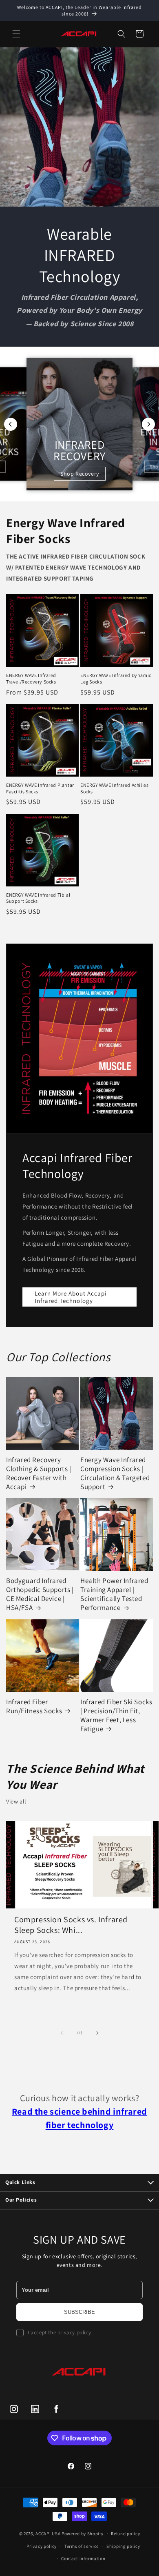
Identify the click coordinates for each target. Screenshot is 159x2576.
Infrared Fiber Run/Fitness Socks (34, 1706)
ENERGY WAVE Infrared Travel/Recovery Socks (31, 678)
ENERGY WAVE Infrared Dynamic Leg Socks (116, 678)
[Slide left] (62, 2033)
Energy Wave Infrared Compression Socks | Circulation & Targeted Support (115, 1473)
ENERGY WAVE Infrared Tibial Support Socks (38, 898)
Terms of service (82, 2546)
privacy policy (74, 2332)
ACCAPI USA (48, 2534)
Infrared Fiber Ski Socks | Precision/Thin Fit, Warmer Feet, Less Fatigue (116, 1715)
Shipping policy (123, 2546)
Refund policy (125, 2534)
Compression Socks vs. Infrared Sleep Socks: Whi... (71, 1925)
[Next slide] (148, 424)
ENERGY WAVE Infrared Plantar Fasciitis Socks (40, 788)
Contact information (83, 2558)
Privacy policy (42, 2546)
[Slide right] (97, 2033)
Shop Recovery (80, 474)
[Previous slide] (11, 424)
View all (16, 1801)
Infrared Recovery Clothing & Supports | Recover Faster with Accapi (39, 1473)
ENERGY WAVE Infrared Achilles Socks (114, 788)
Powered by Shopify (83, 2534)
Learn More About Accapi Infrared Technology (71, 1297)
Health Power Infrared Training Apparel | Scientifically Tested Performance (114, 1594)
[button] (16, 34)
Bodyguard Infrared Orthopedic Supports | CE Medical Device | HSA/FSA (40, 1594)
